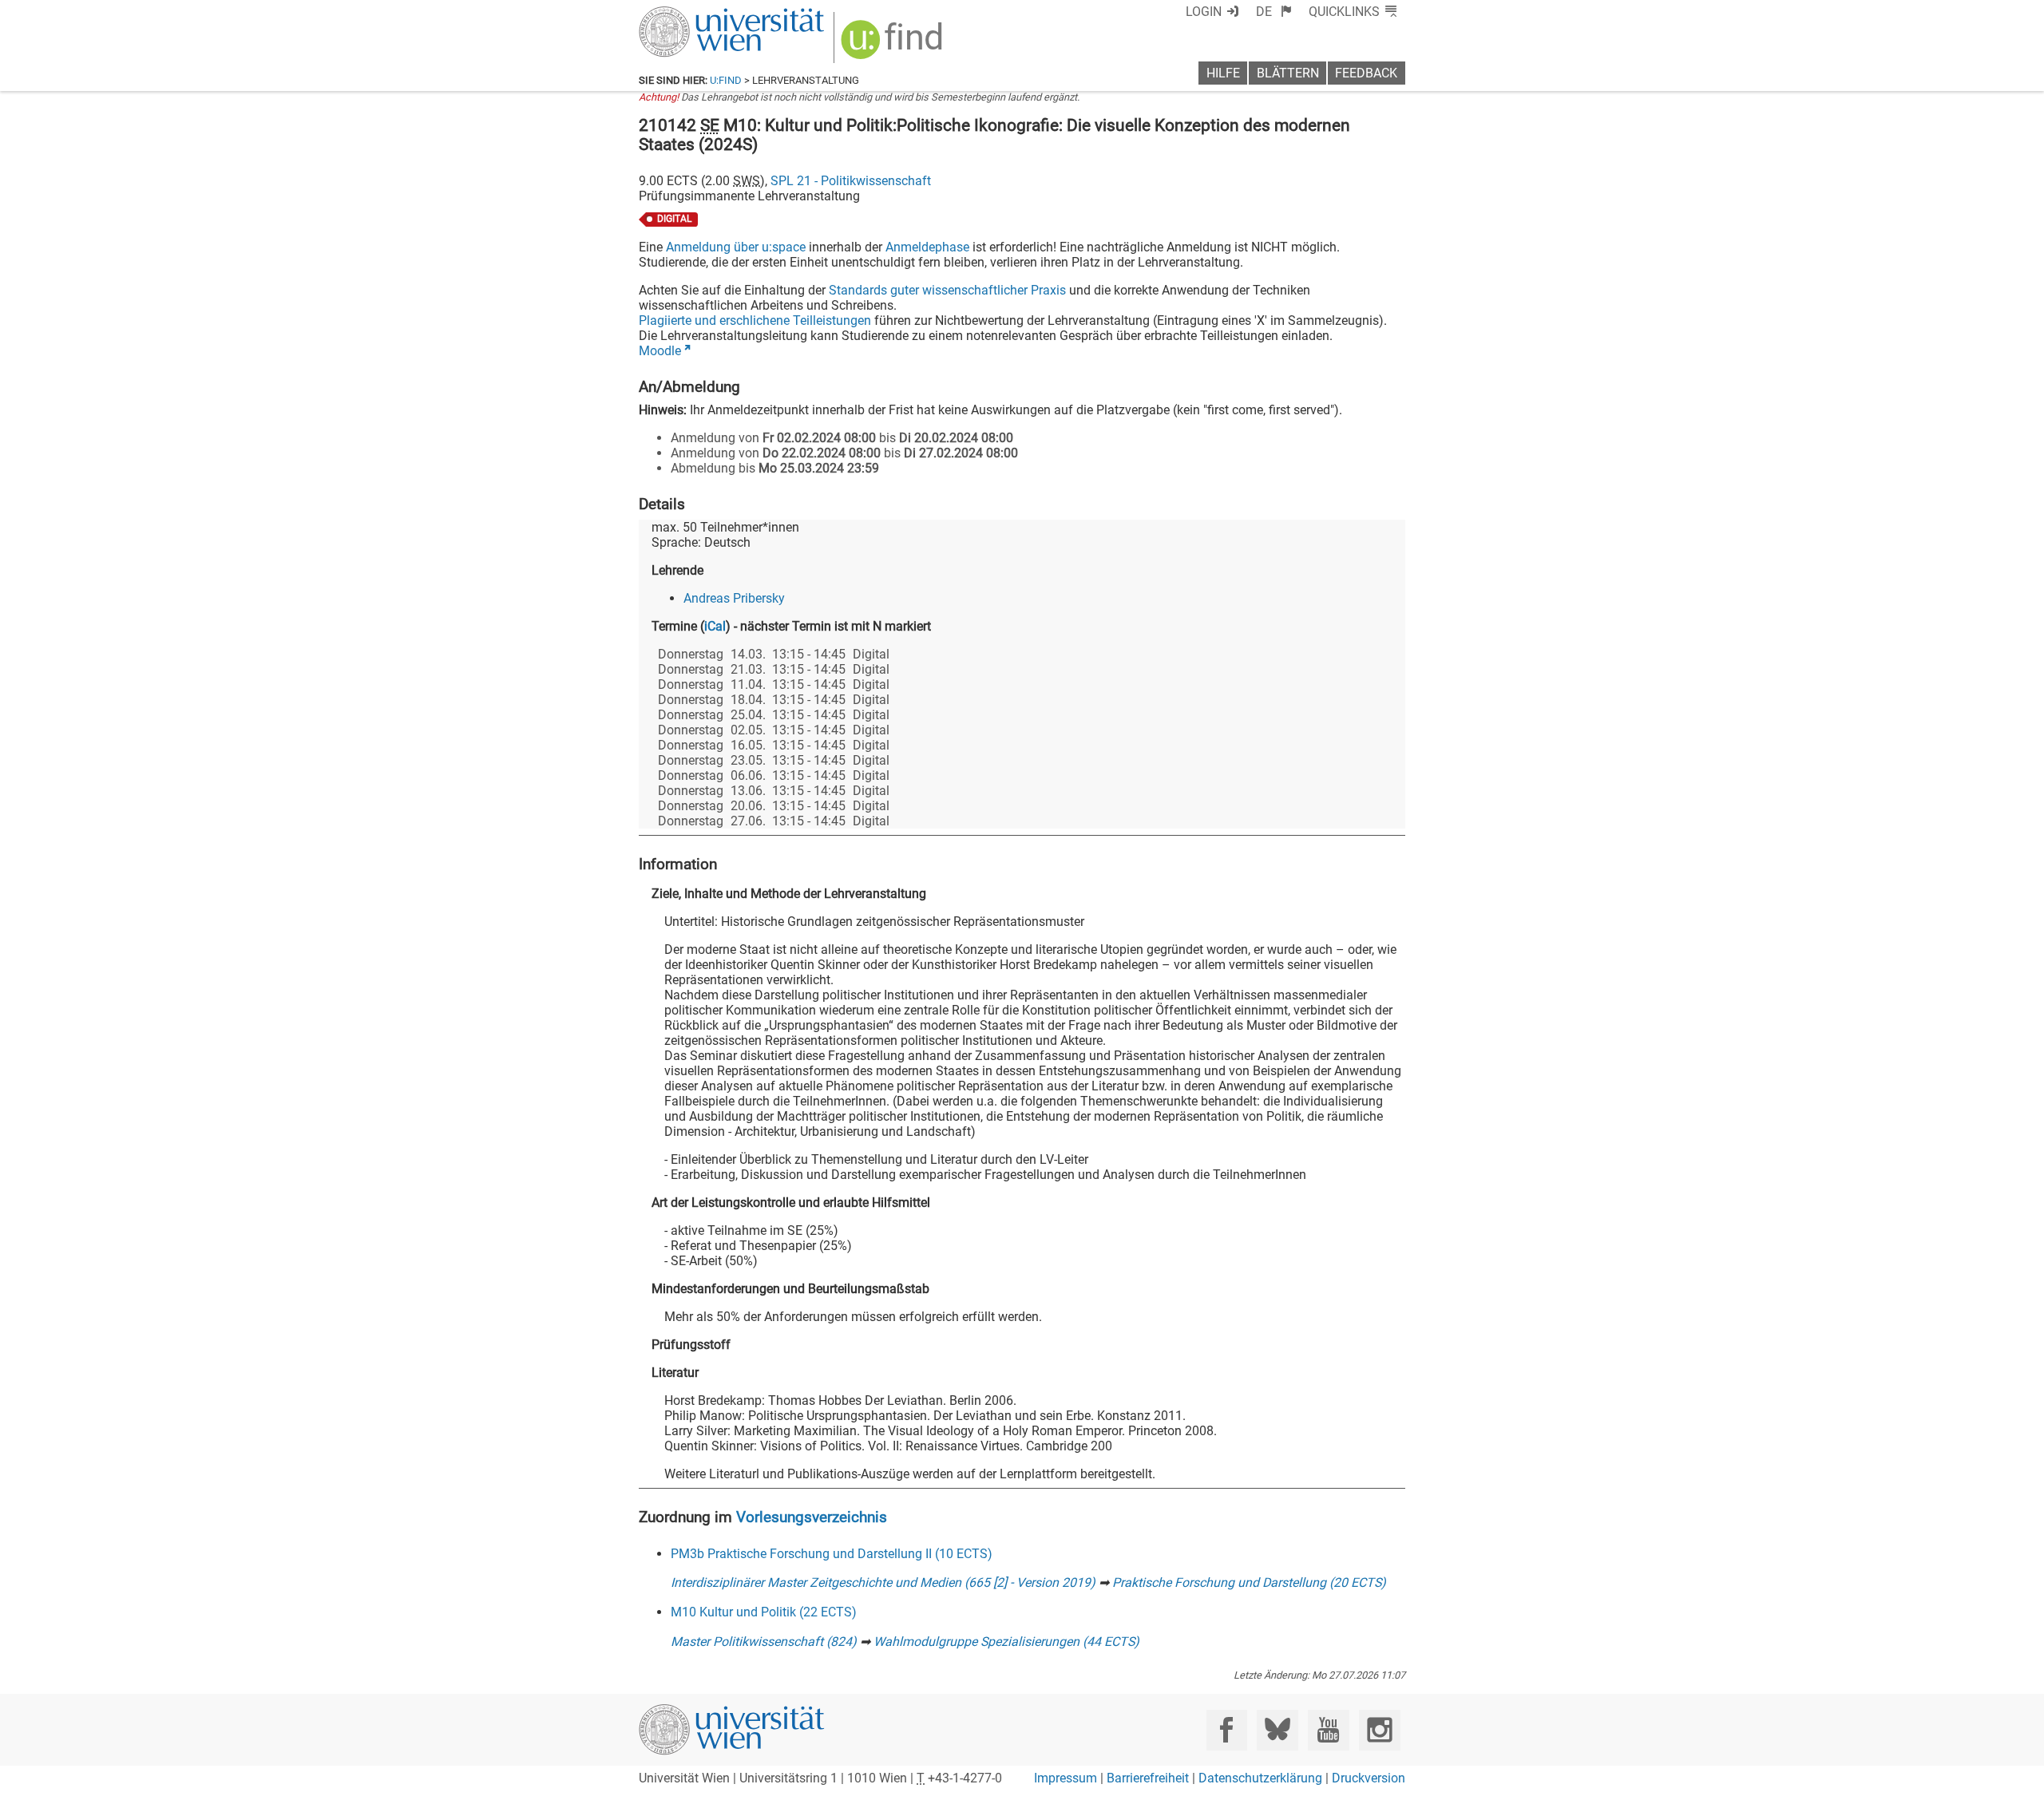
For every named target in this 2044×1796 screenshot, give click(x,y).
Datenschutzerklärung (1260, 1778)
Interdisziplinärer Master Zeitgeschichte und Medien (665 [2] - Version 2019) (883, 1582)
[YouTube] (1328, 1730)
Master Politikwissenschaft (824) (764, 1642)
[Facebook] (1227, 1730)
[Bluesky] (1277, 1730)
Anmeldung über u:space (736, 247)
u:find (726, 80)
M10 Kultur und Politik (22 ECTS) (764, 1612)
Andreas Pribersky (734, 598)
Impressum (1066, 1778)
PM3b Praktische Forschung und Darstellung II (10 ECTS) (832, 1554)
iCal (715, 626)
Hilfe (1223, 73)
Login (1204, 12)
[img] (894, 45)
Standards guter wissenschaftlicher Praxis (947, 290)
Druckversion (1369, 1778)
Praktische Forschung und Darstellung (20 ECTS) (1249, 1582)
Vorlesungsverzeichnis (812, 1517)
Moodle (660, 351)
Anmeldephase (927, 247)
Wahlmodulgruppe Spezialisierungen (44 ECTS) (1006, 1642)
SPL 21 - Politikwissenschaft (851, 181)
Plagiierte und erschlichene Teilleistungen (755, 320)
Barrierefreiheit (1148, 1778)
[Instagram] (1379, 1730)
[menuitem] (1274, 12)
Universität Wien (694, 14)
